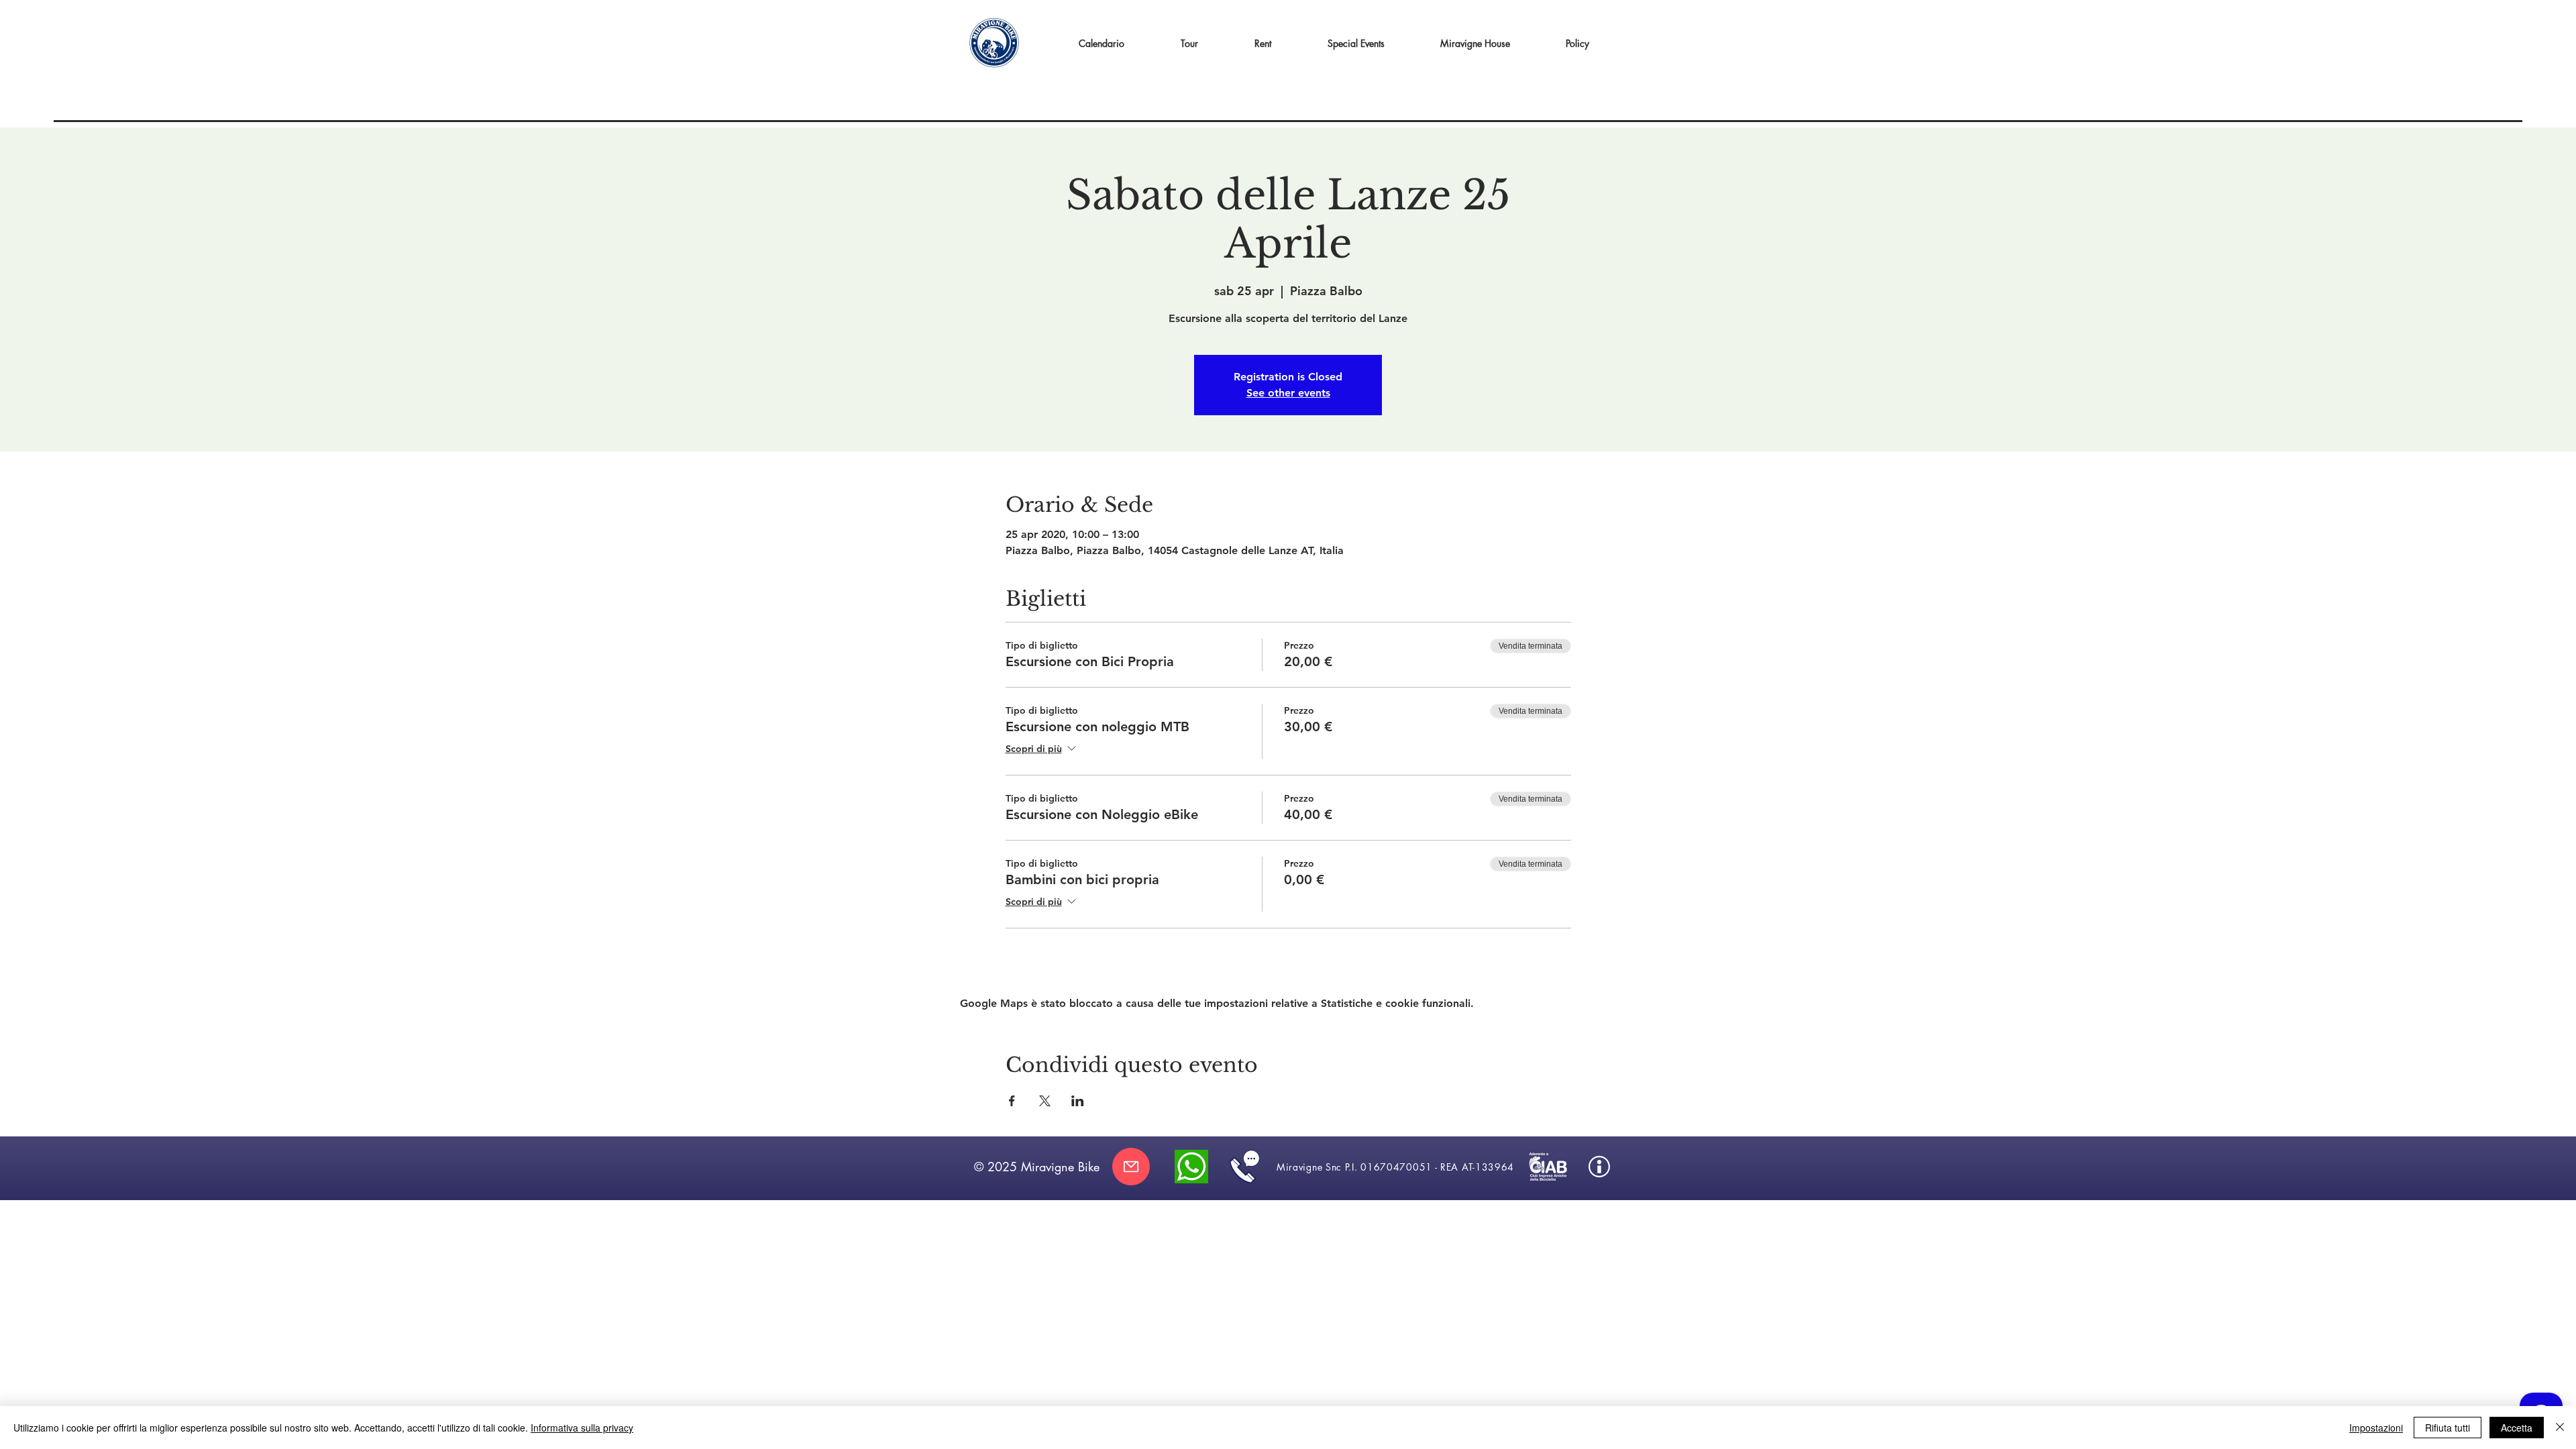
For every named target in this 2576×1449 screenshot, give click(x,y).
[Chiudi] (2560, 1428)
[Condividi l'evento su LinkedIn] (1078, 1101)
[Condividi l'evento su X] (1045, 1101)
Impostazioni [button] (2376, 1428)
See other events (1288, 393)
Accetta (2517, 1428)
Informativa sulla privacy (582, 1428)
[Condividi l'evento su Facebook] (1012, 1101)
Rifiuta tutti (2448, 1428)
